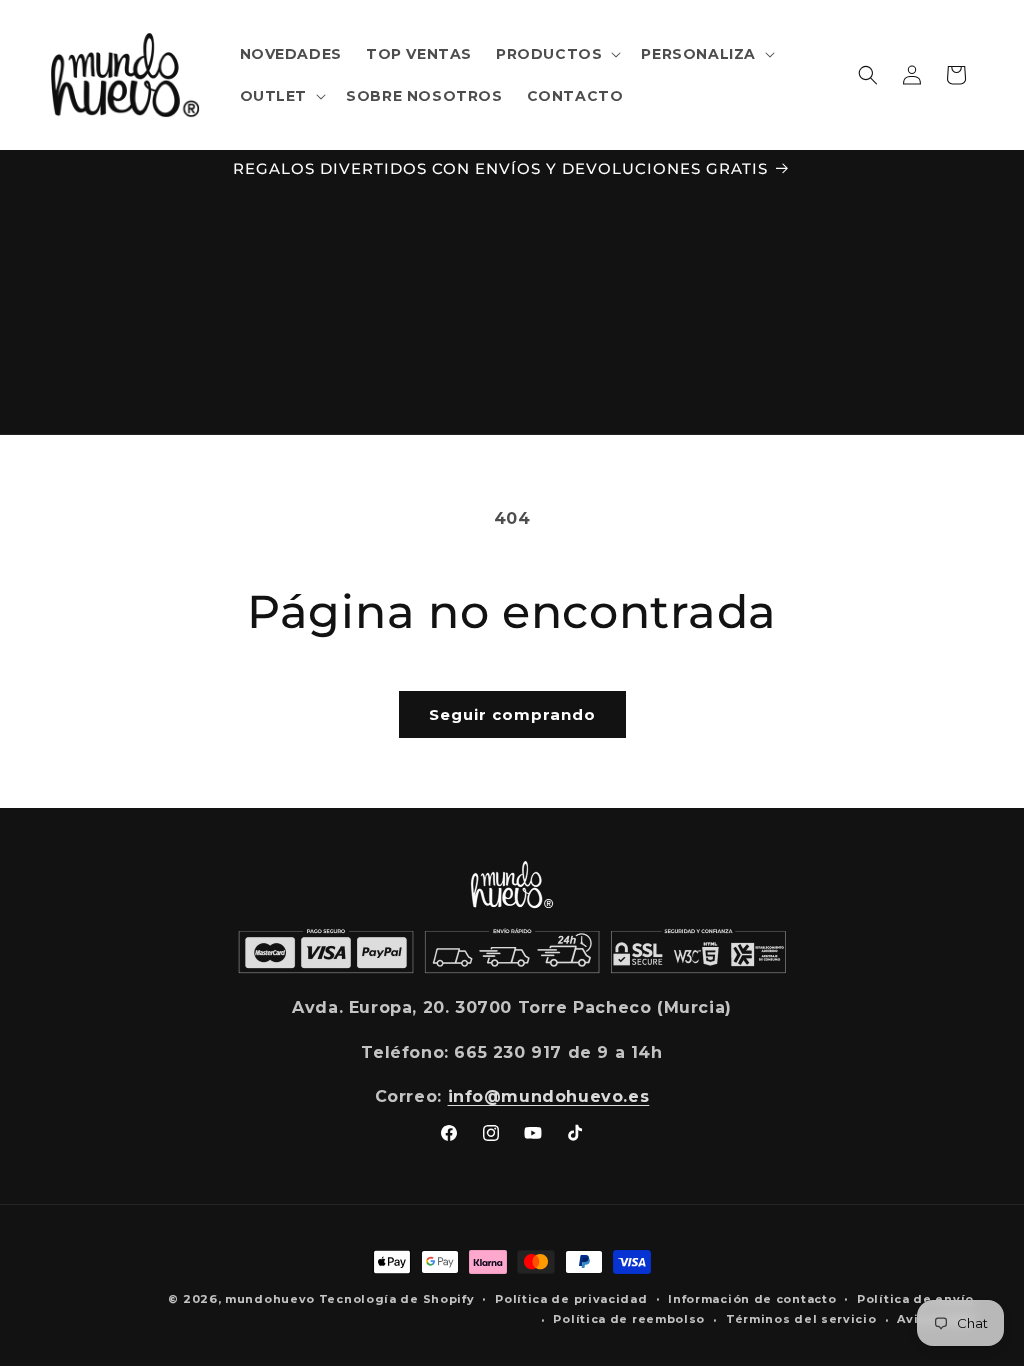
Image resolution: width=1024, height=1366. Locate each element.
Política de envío (915, 1299)
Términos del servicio (801, 1319)
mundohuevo (270, 1299)
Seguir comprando (512, 714)
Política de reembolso (629, 1319)
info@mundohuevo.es (549, 1096)
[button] (556, 54)
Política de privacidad (571, 1299)
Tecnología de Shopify (397, 1299)
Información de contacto (752, 1299)
